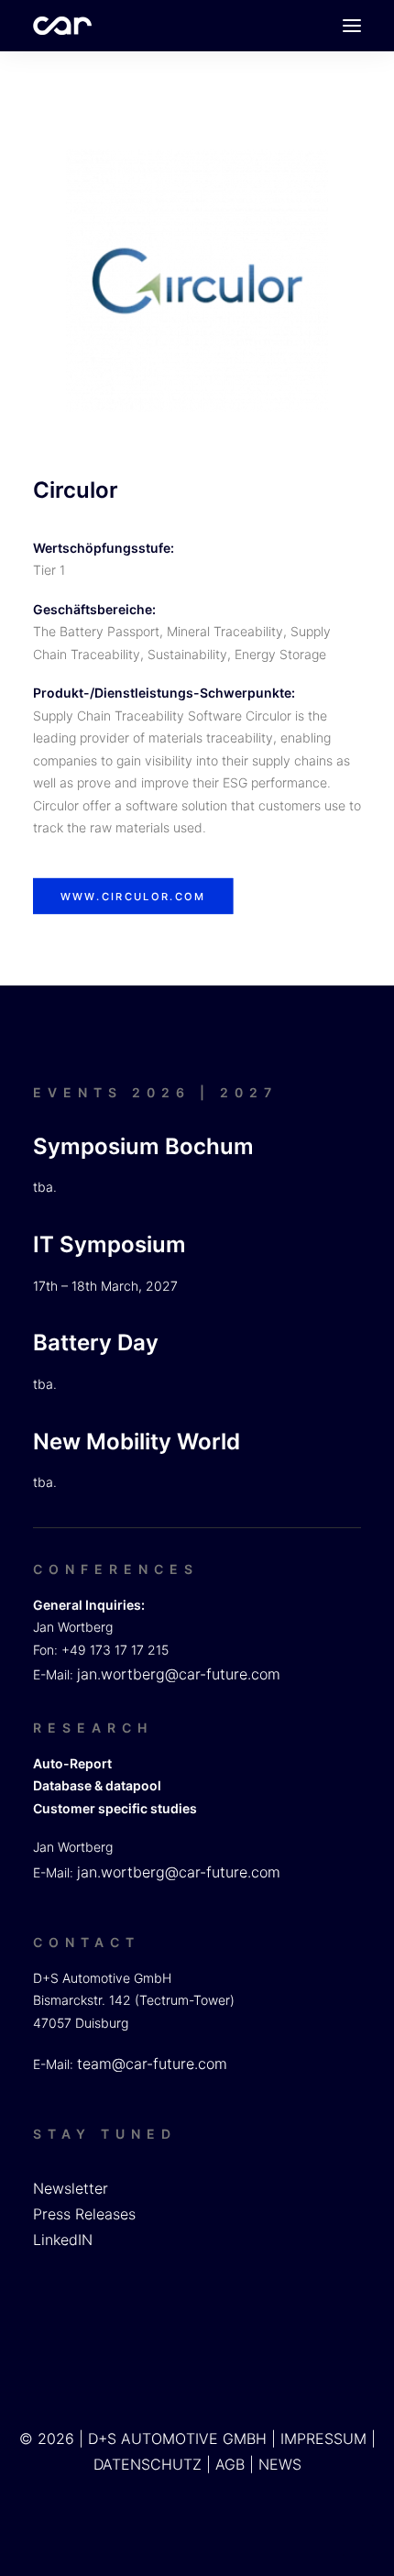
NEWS (280, 2464)
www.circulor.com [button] (133, 896)
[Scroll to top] (358, 2538)
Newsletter (71, 2188)
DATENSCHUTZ (148, 2464)
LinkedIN (63, 2240)
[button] (352, 26)
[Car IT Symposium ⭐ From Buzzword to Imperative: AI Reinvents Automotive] (62, 26)
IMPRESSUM (323, 2438)
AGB (230, 2464)
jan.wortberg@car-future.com (179, 1674)
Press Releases (84, 2214)
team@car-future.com (152, 2064)
